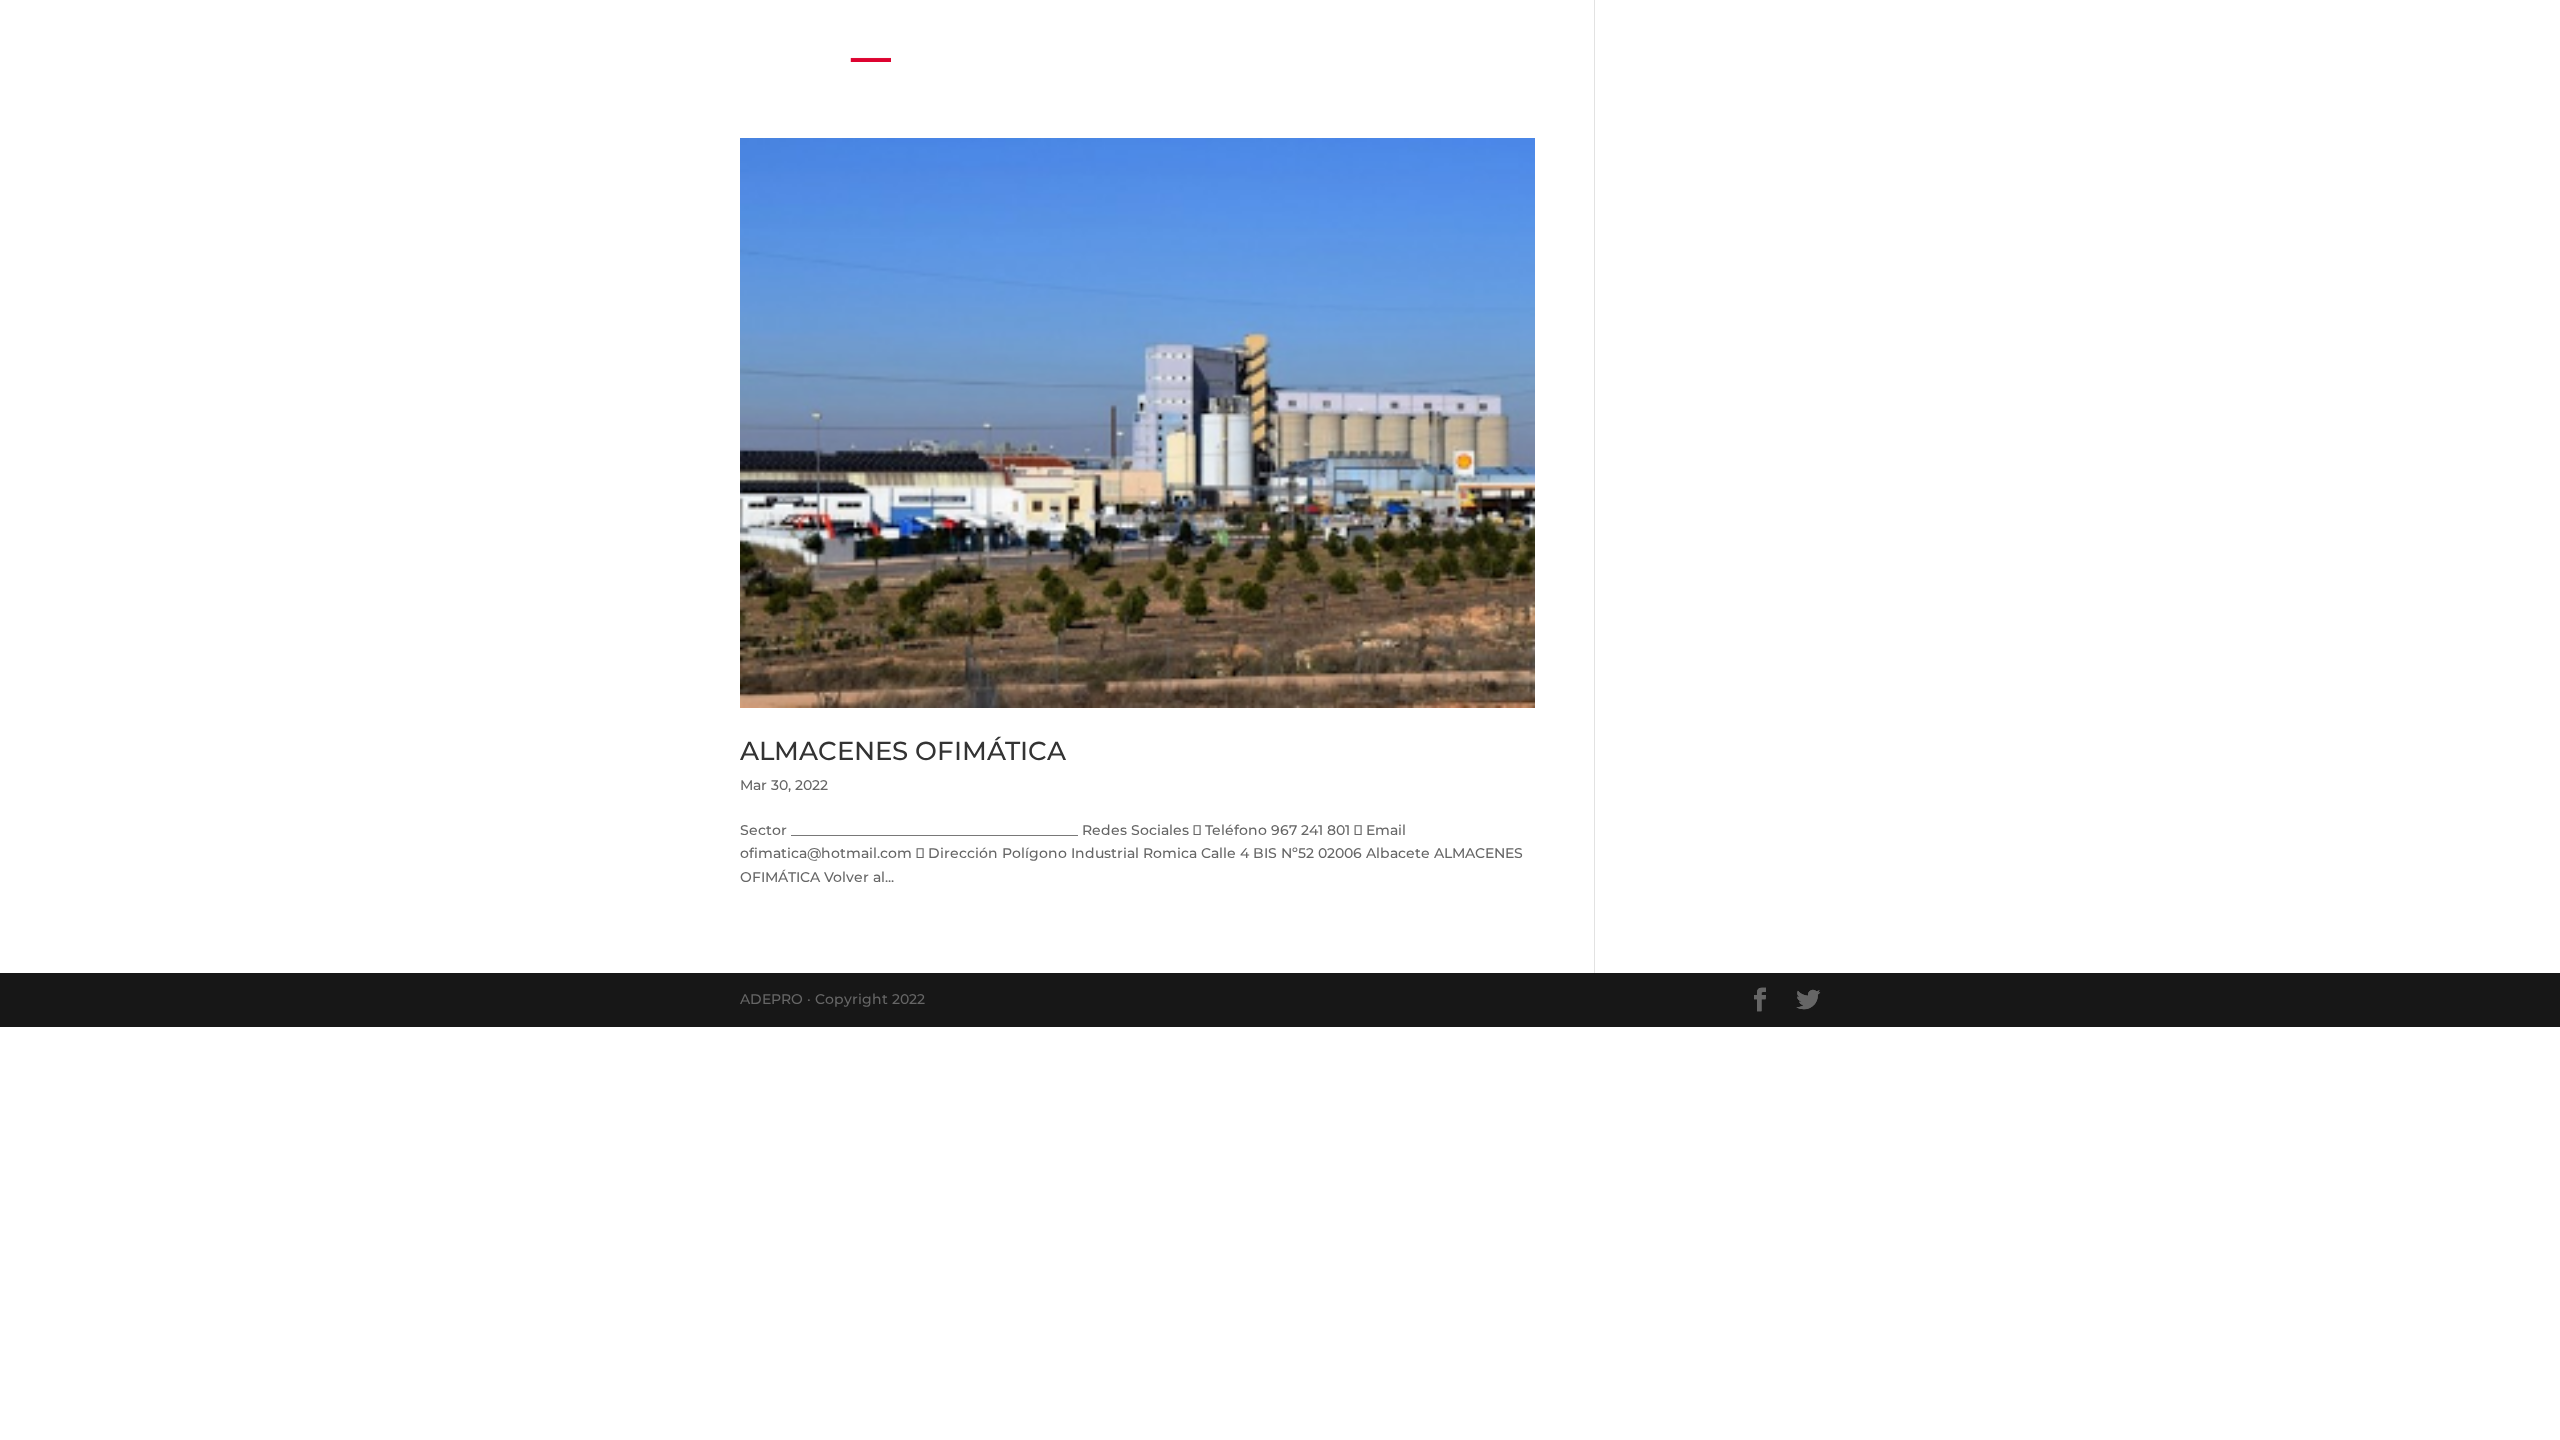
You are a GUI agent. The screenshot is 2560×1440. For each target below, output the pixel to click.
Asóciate (1667, 40)
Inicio (1224, 40)
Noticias (1301, 40)
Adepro (1752, 40)
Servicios (1557, 40)
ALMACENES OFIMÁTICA (903, 751)
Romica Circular (1417, 40)
